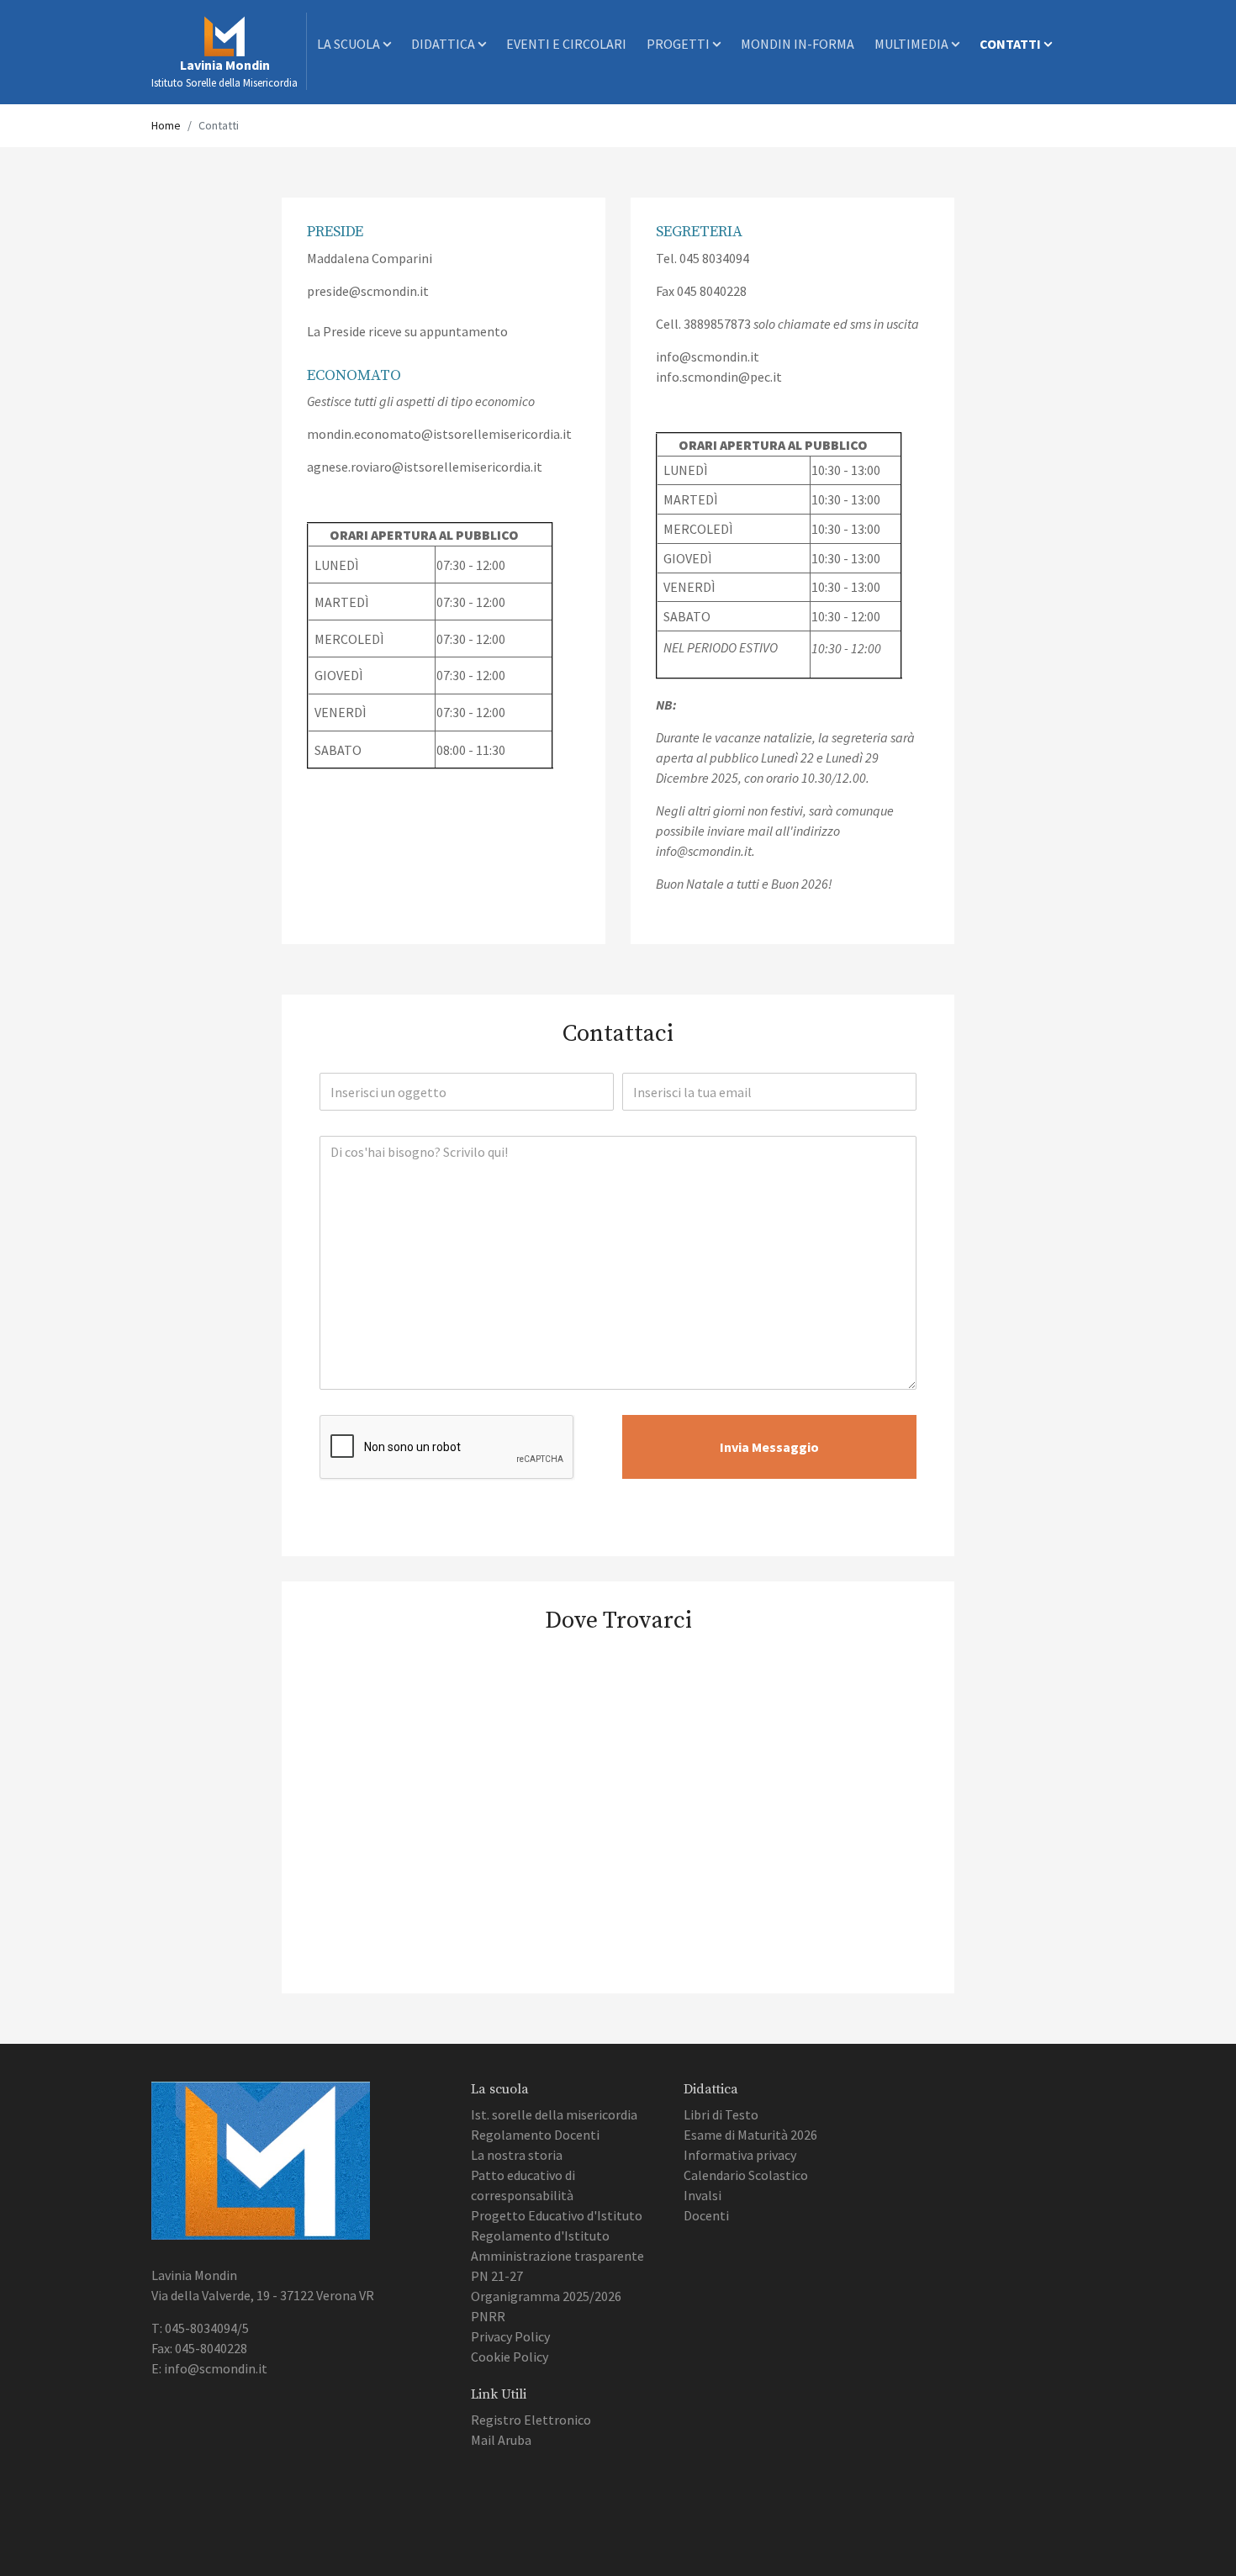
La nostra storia (517, 2155)
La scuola (350, 44)
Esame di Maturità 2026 (750, 2135)
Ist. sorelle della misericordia (554, 2114)
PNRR (488, 2316)
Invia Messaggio (769, 1447)
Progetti (679, 44)
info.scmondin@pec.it (719, 377)
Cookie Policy (510, 2357)
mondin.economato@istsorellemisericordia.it (439, 434)
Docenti (706, 2215)
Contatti (1012, 44)
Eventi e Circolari (566, 44)
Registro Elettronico (531, 2420)
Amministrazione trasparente (557, 2256)
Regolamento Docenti (535, 2135)
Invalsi (703, 2195)
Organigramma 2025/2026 (546, 2296)
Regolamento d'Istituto (540, 2236)
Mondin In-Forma (798, 44)
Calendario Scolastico (746, 2175)
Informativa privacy (740, 2155)
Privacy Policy (510, 2336)
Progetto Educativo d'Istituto (557, 2215)
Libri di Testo (721, 2114)
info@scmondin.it (708, 356)
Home (166, 125)
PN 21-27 (497, 2276)
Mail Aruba (501, 2440)
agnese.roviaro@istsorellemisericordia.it (425, 467)
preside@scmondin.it (368, 291)
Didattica (444, 44)
